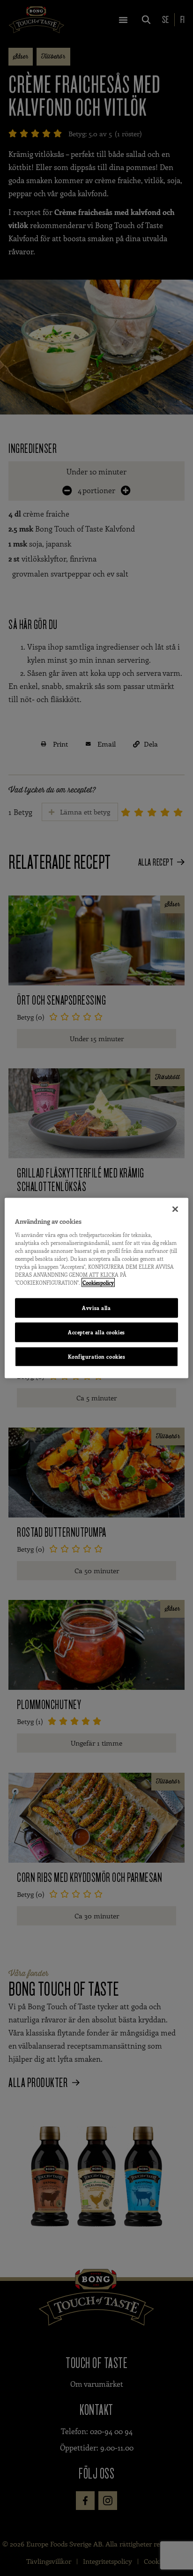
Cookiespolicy (98, 1283)
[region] (96, 1288)
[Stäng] (175, 1209)
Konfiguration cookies (97, 1356)
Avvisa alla (96, 1308)
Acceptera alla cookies (96, 1332)
